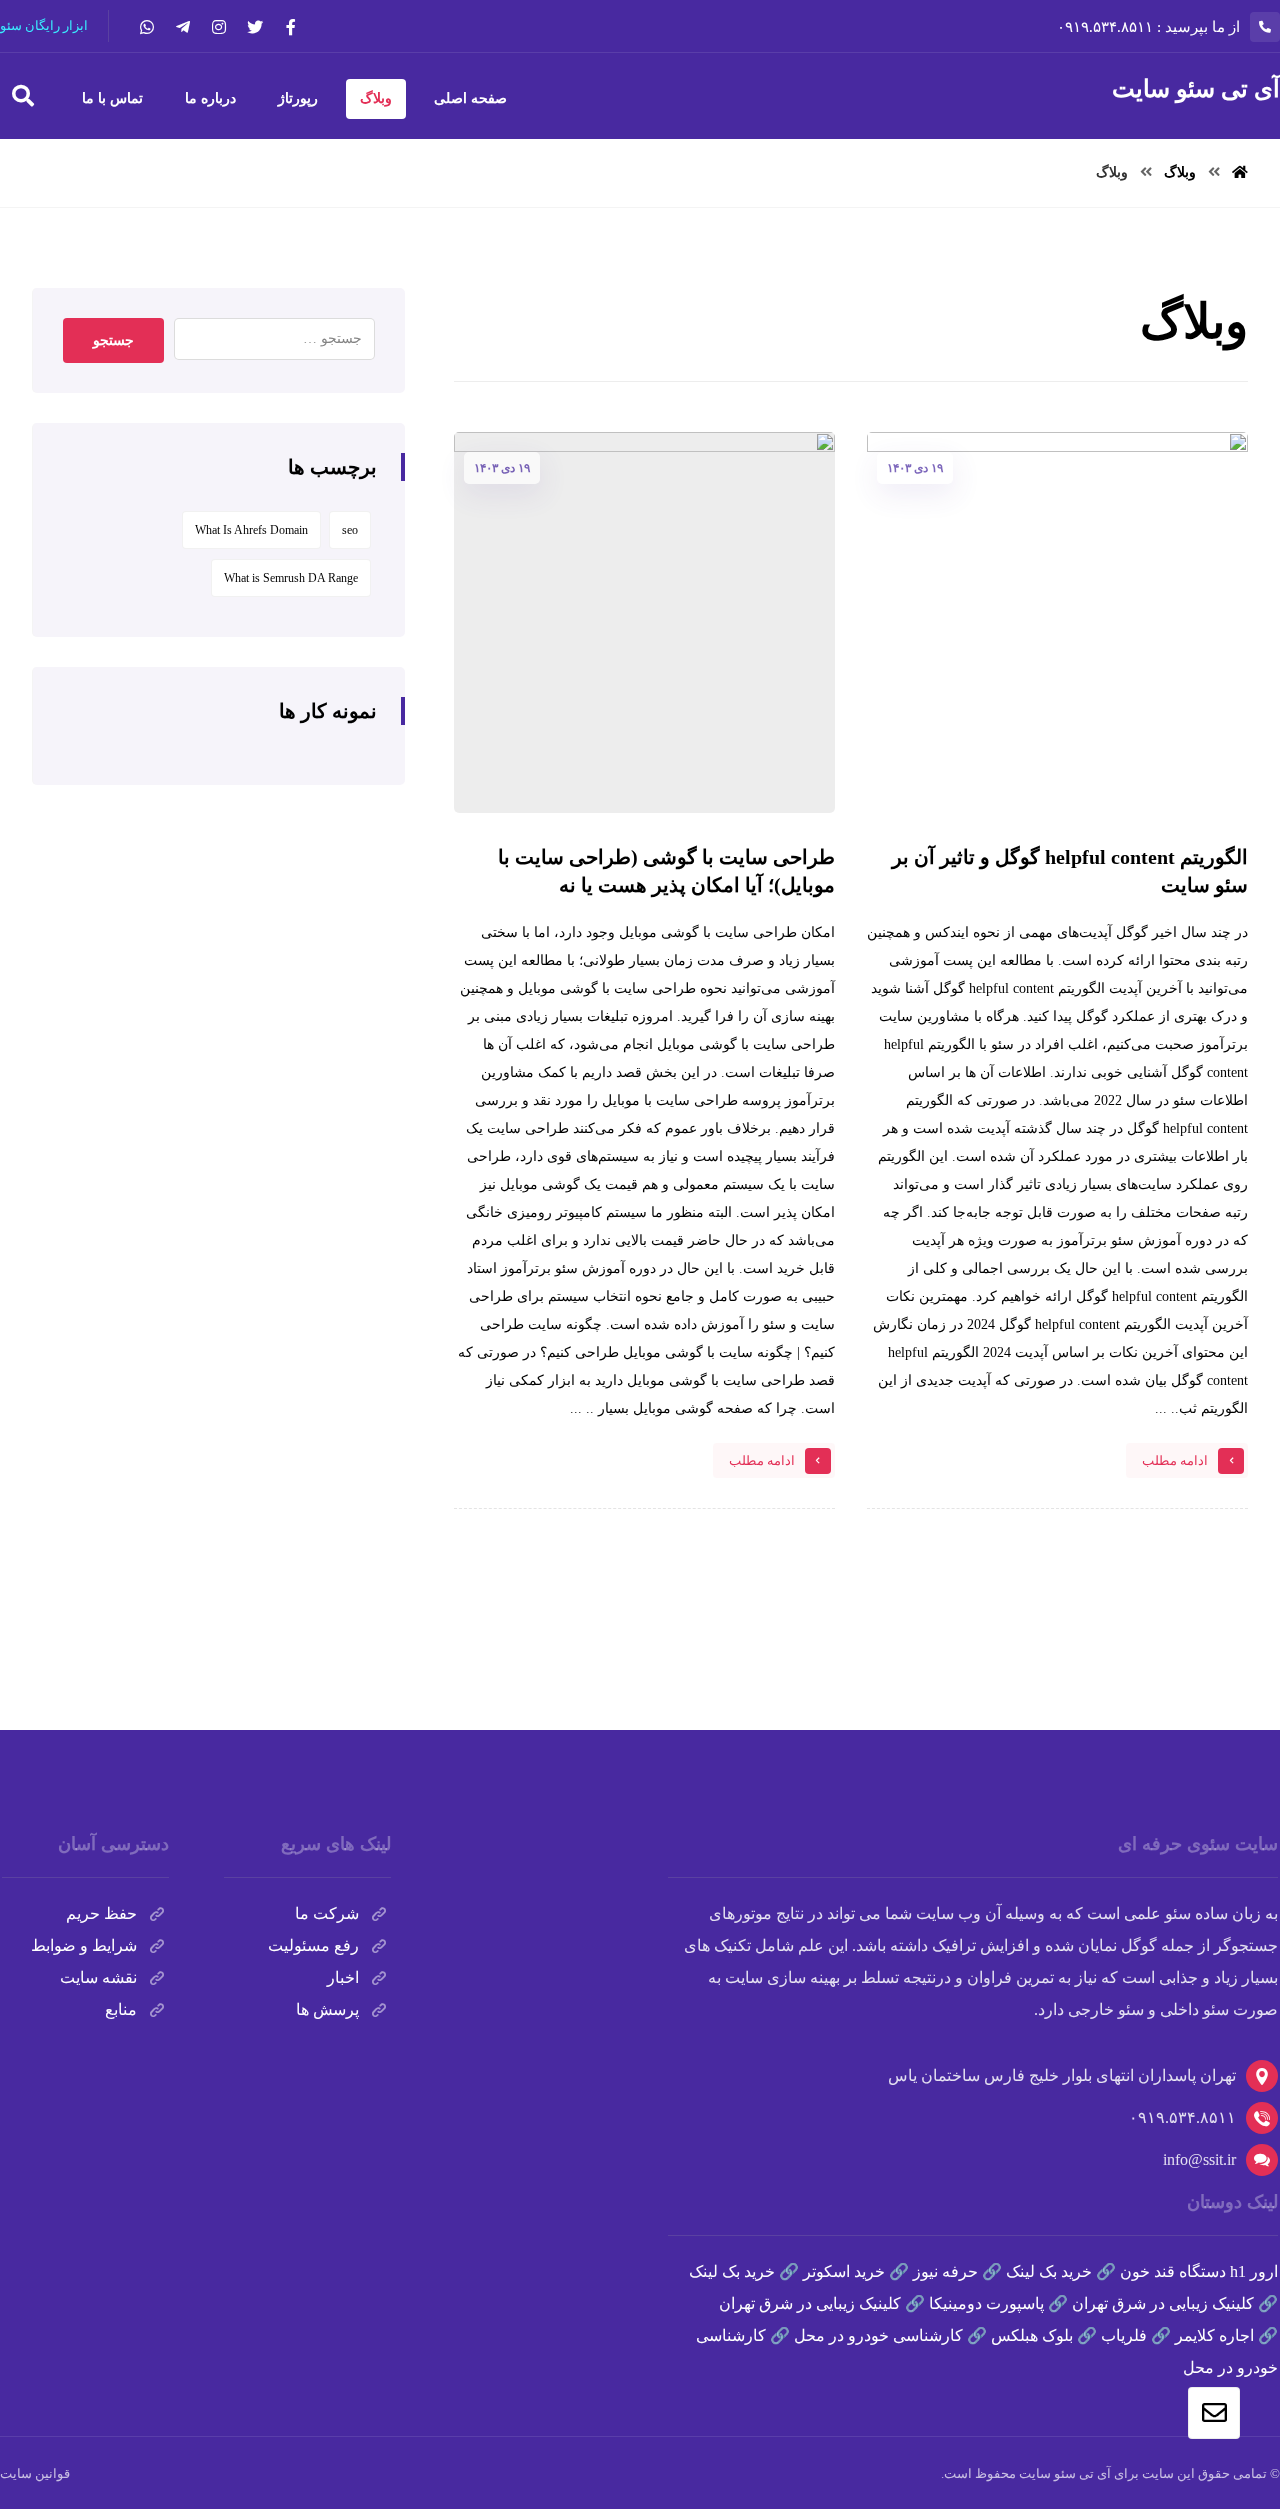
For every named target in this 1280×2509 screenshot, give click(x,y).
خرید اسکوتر (844, 2271)
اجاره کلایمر (1214, 2335)
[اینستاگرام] (219, 27)
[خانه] (1240, 172)
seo (350, 530)
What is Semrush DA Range (291, 578)
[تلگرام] (183, 27)
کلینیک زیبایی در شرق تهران (1163, 2303)
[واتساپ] (147, 27)
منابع (121, 2009)
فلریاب (1124, 2335)
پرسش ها (327, 2009)
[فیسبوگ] (291, 27)
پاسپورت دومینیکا (986, 2303)
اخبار (343, 1977)
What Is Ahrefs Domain (251, 530)
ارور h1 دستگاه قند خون (1199, 2271)
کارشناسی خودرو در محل (878, 2335)
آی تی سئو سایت (1065, 2473)
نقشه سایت (98, 1977)
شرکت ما (327, 1913)
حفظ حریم (101, 1913)
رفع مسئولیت (313, 1945)
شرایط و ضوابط (84, 1945)
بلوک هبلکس (1032, 2335)
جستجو (113, 340)
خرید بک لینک (1049, 2271)
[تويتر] (255, 27)
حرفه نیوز (945, 2271)
